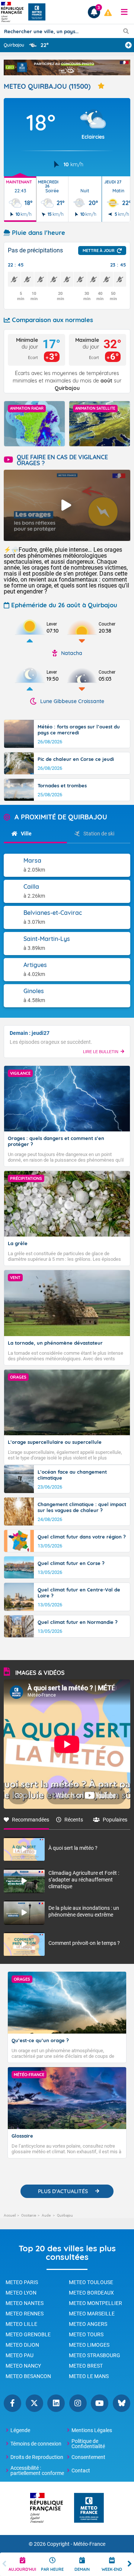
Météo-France (89, 2544)
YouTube (100, 2403)
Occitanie (29, 2215)
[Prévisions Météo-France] (37, 12)
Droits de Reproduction (37, 2457)
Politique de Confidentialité (88, 2444)
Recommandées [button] (31, 1820)
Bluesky (122, 2403)
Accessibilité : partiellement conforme (37, 2470)
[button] (124, 12)
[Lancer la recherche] (126, 31)
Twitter (34, 2403)
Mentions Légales (92, 2430)
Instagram (78, 2403)
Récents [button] (74, 1820)
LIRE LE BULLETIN (101, 1052)
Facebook (12, 2403)
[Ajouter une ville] (128, 45)
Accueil (10, 2215)
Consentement (88, 2457)
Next (130, 2564)
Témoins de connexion (36, 2444)
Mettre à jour (99, 251)
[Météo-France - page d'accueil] (89, 2508)
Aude (47, 2215)
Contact (81, 2470)
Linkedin (56, 2403)
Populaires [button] (115, 1820)
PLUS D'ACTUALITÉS (63, 2191)
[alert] (108, 13)
